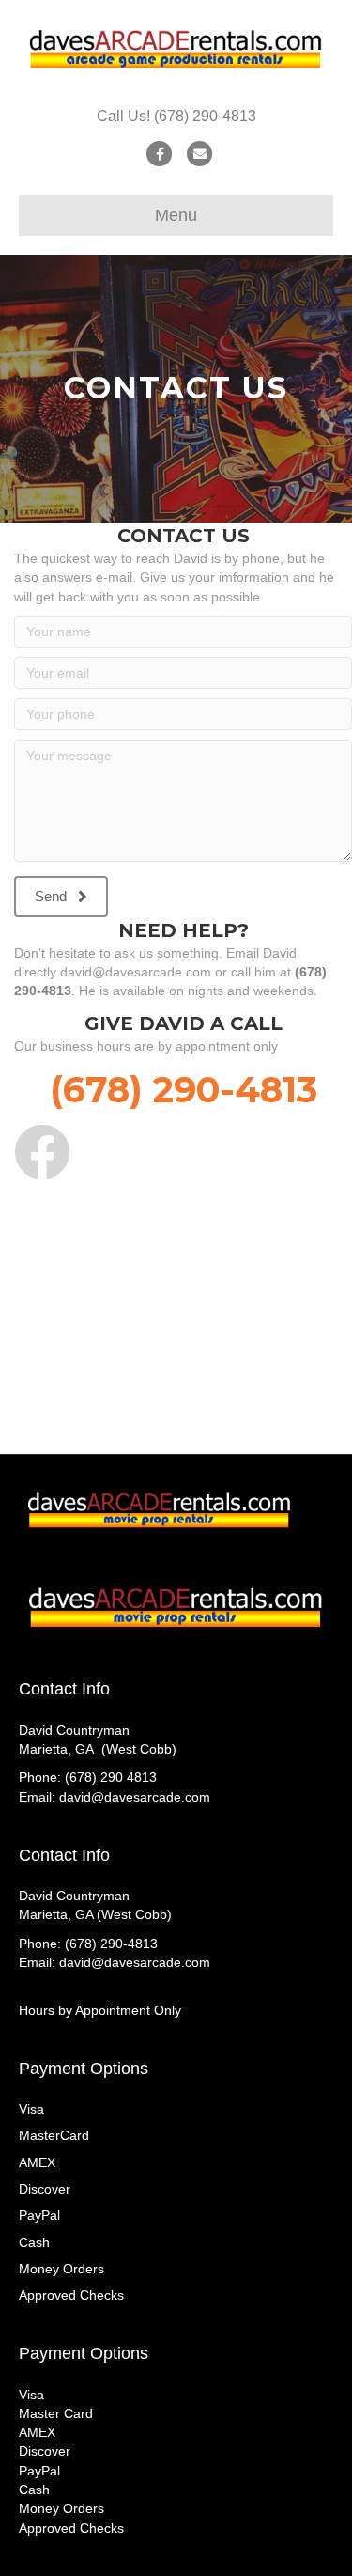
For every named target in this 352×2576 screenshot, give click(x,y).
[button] (61, 897)
